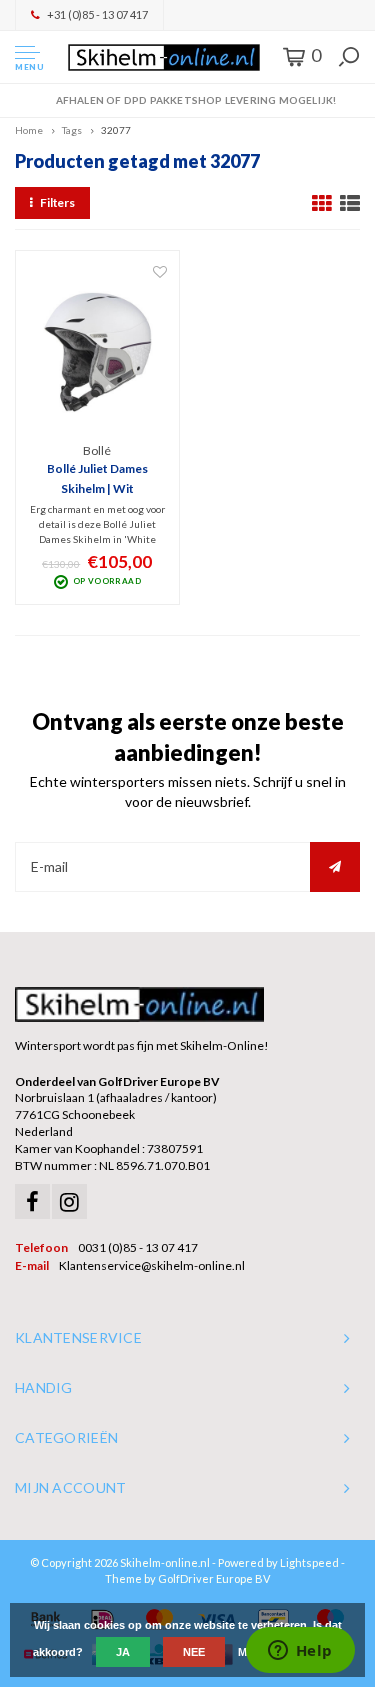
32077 (116, 130)
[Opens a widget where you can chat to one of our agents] (300, 1652)
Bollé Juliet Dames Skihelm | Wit (97, 478)
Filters (57, 202)
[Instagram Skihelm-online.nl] (69, 1201)
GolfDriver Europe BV (214, 1578)
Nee (194, 1652)
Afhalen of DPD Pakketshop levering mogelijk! (196, 100)
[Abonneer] (335, 867)
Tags (72, 130)
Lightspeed (309, 1562)
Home (29, 130)
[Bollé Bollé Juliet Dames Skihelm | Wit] (98, 352)
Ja (123, 1652)
